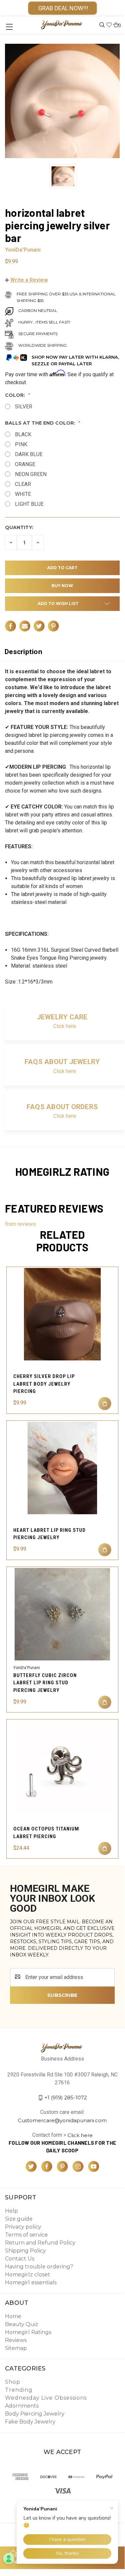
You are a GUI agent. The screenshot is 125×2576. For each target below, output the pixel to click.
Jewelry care (62, 1017)
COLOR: (16, 395)
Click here (65, 1026)
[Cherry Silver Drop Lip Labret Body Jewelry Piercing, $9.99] (62, 1314)
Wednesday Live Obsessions (46, 2398)
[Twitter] (39, 626)
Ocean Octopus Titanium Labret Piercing (46, 1833)
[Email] (25, 626)
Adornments (22, 2406)
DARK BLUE (29, 454)
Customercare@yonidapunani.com (62, 2120)
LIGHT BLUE (29, 504)
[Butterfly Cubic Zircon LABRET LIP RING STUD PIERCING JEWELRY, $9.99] (62, 1614)
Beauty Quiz (22, 2324)
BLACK (23, 434)
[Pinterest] (53, 626)
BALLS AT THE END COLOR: (41, 423)
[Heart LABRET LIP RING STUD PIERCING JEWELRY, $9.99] (62, 1468)
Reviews (16, 2340)
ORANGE (25, 464)
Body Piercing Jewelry (35, 2414)
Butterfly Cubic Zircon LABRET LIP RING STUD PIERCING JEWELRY (45, 1683)
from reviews (20, 1224)
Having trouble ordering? (39, 2267)
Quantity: (19, 527)
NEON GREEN (31, 474)
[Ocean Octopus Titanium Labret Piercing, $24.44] (62, 1767)
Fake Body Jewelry (30, 2422)
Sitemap (16, 2348)
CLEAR (23, 484)
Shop (13, 2382)
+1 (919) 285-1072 (66, 2097)
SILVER (24, 407)
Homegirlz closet (28, 2275)
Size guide (19, 2219)
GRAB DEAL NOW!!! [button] (62, 8)
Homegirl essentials (31, 2282)
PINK (21, 444)
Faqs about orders (62, 1107)
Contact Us (20, 2259)
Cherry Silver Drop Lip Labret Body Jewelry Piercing (44, 1384)
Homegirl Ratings (28, 2332)
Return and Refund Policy (40, 2243)
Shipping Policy (25, 2251)
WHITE (23, 494)
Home (13, 2316)
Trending (19, 2390)
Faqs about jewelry (62, 1062)
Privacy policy (23, 2227)
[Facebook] (10, 626)
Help (11, 2211)
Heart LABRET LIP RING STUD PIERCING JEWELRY (50, 1534)
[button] (26, 280)
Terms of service (26, 2235)
